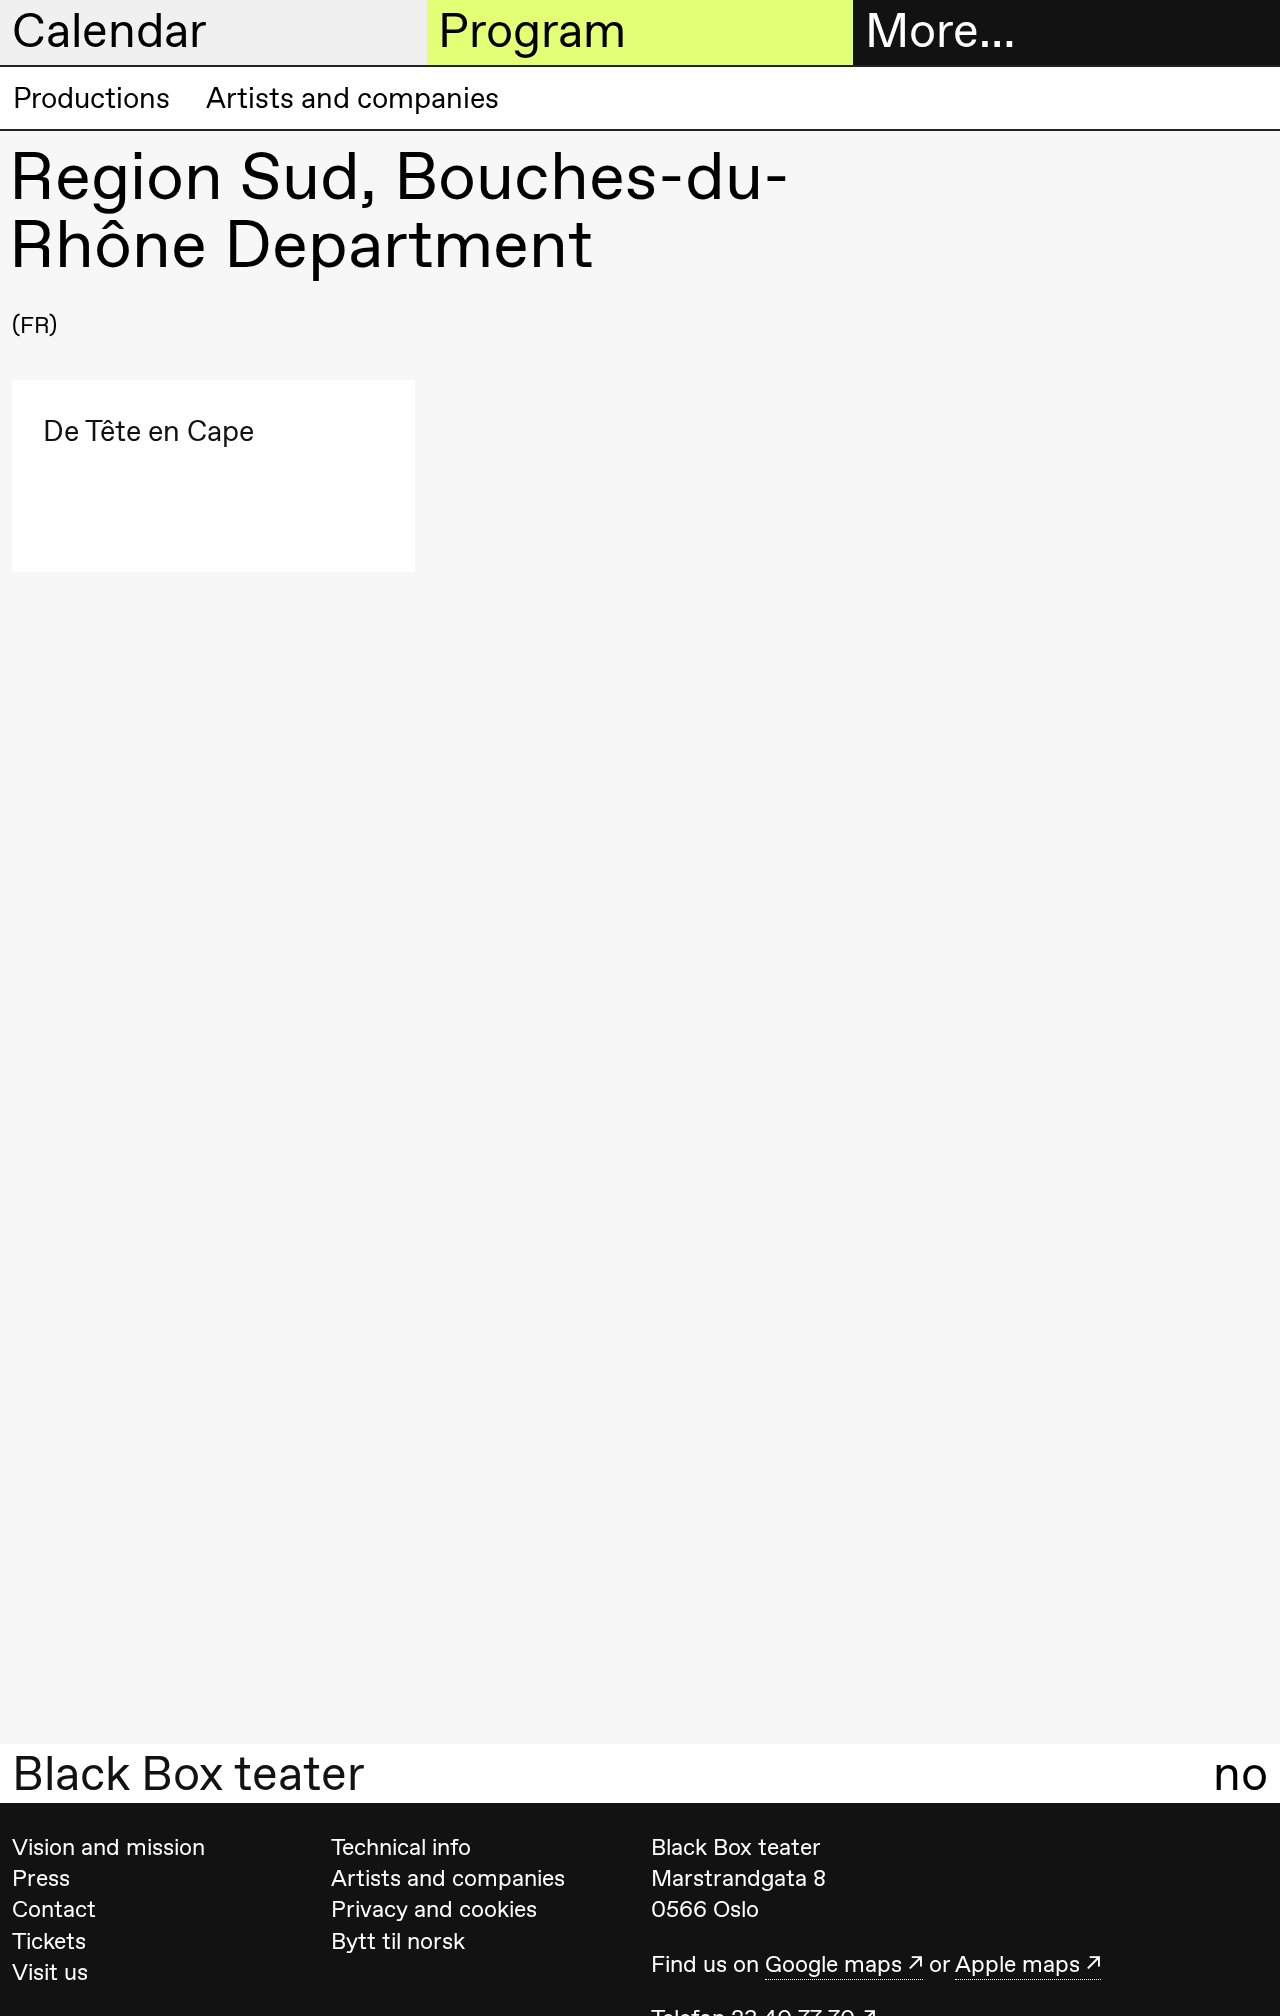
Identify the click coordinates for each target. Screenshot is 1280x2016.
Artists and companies (352, 98)
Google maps (833, 1964)
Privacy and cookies (434, 1909)
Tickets (49, 1941)
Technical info (401, 1847)
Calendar (109, 31)
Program (532, 31)
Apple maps (1017, 1964)
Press (41, 1878)
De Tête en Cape (148, 431)
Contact (54, 1909)
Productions (91, 98)
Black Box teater (188, 1774)
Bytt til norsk (398, 1941)
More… (940, 31)
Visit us (50, 1972)
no (1240, 1774)
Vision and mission (108, 1847)
